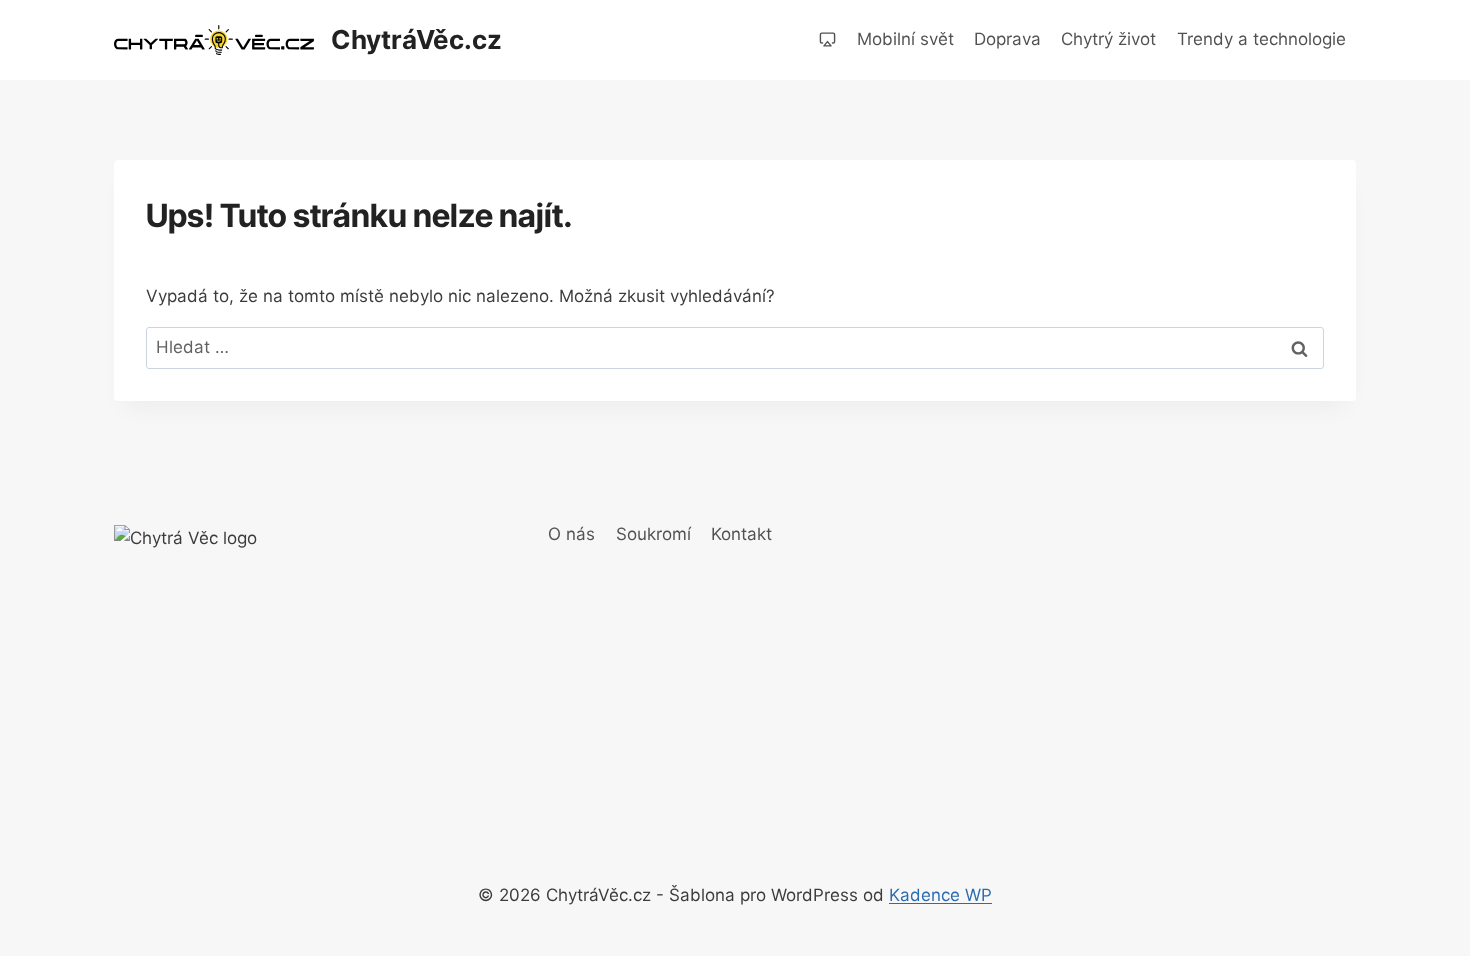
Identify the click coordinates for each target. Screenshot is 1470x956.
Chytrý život (1108, 39)
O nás (571, 534)
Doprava (1007, 39)
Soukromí (653, 534)
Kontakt (741, 534)
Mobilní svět (905, 39)
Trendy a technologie (1261, 39)
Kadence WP (940, 895)
